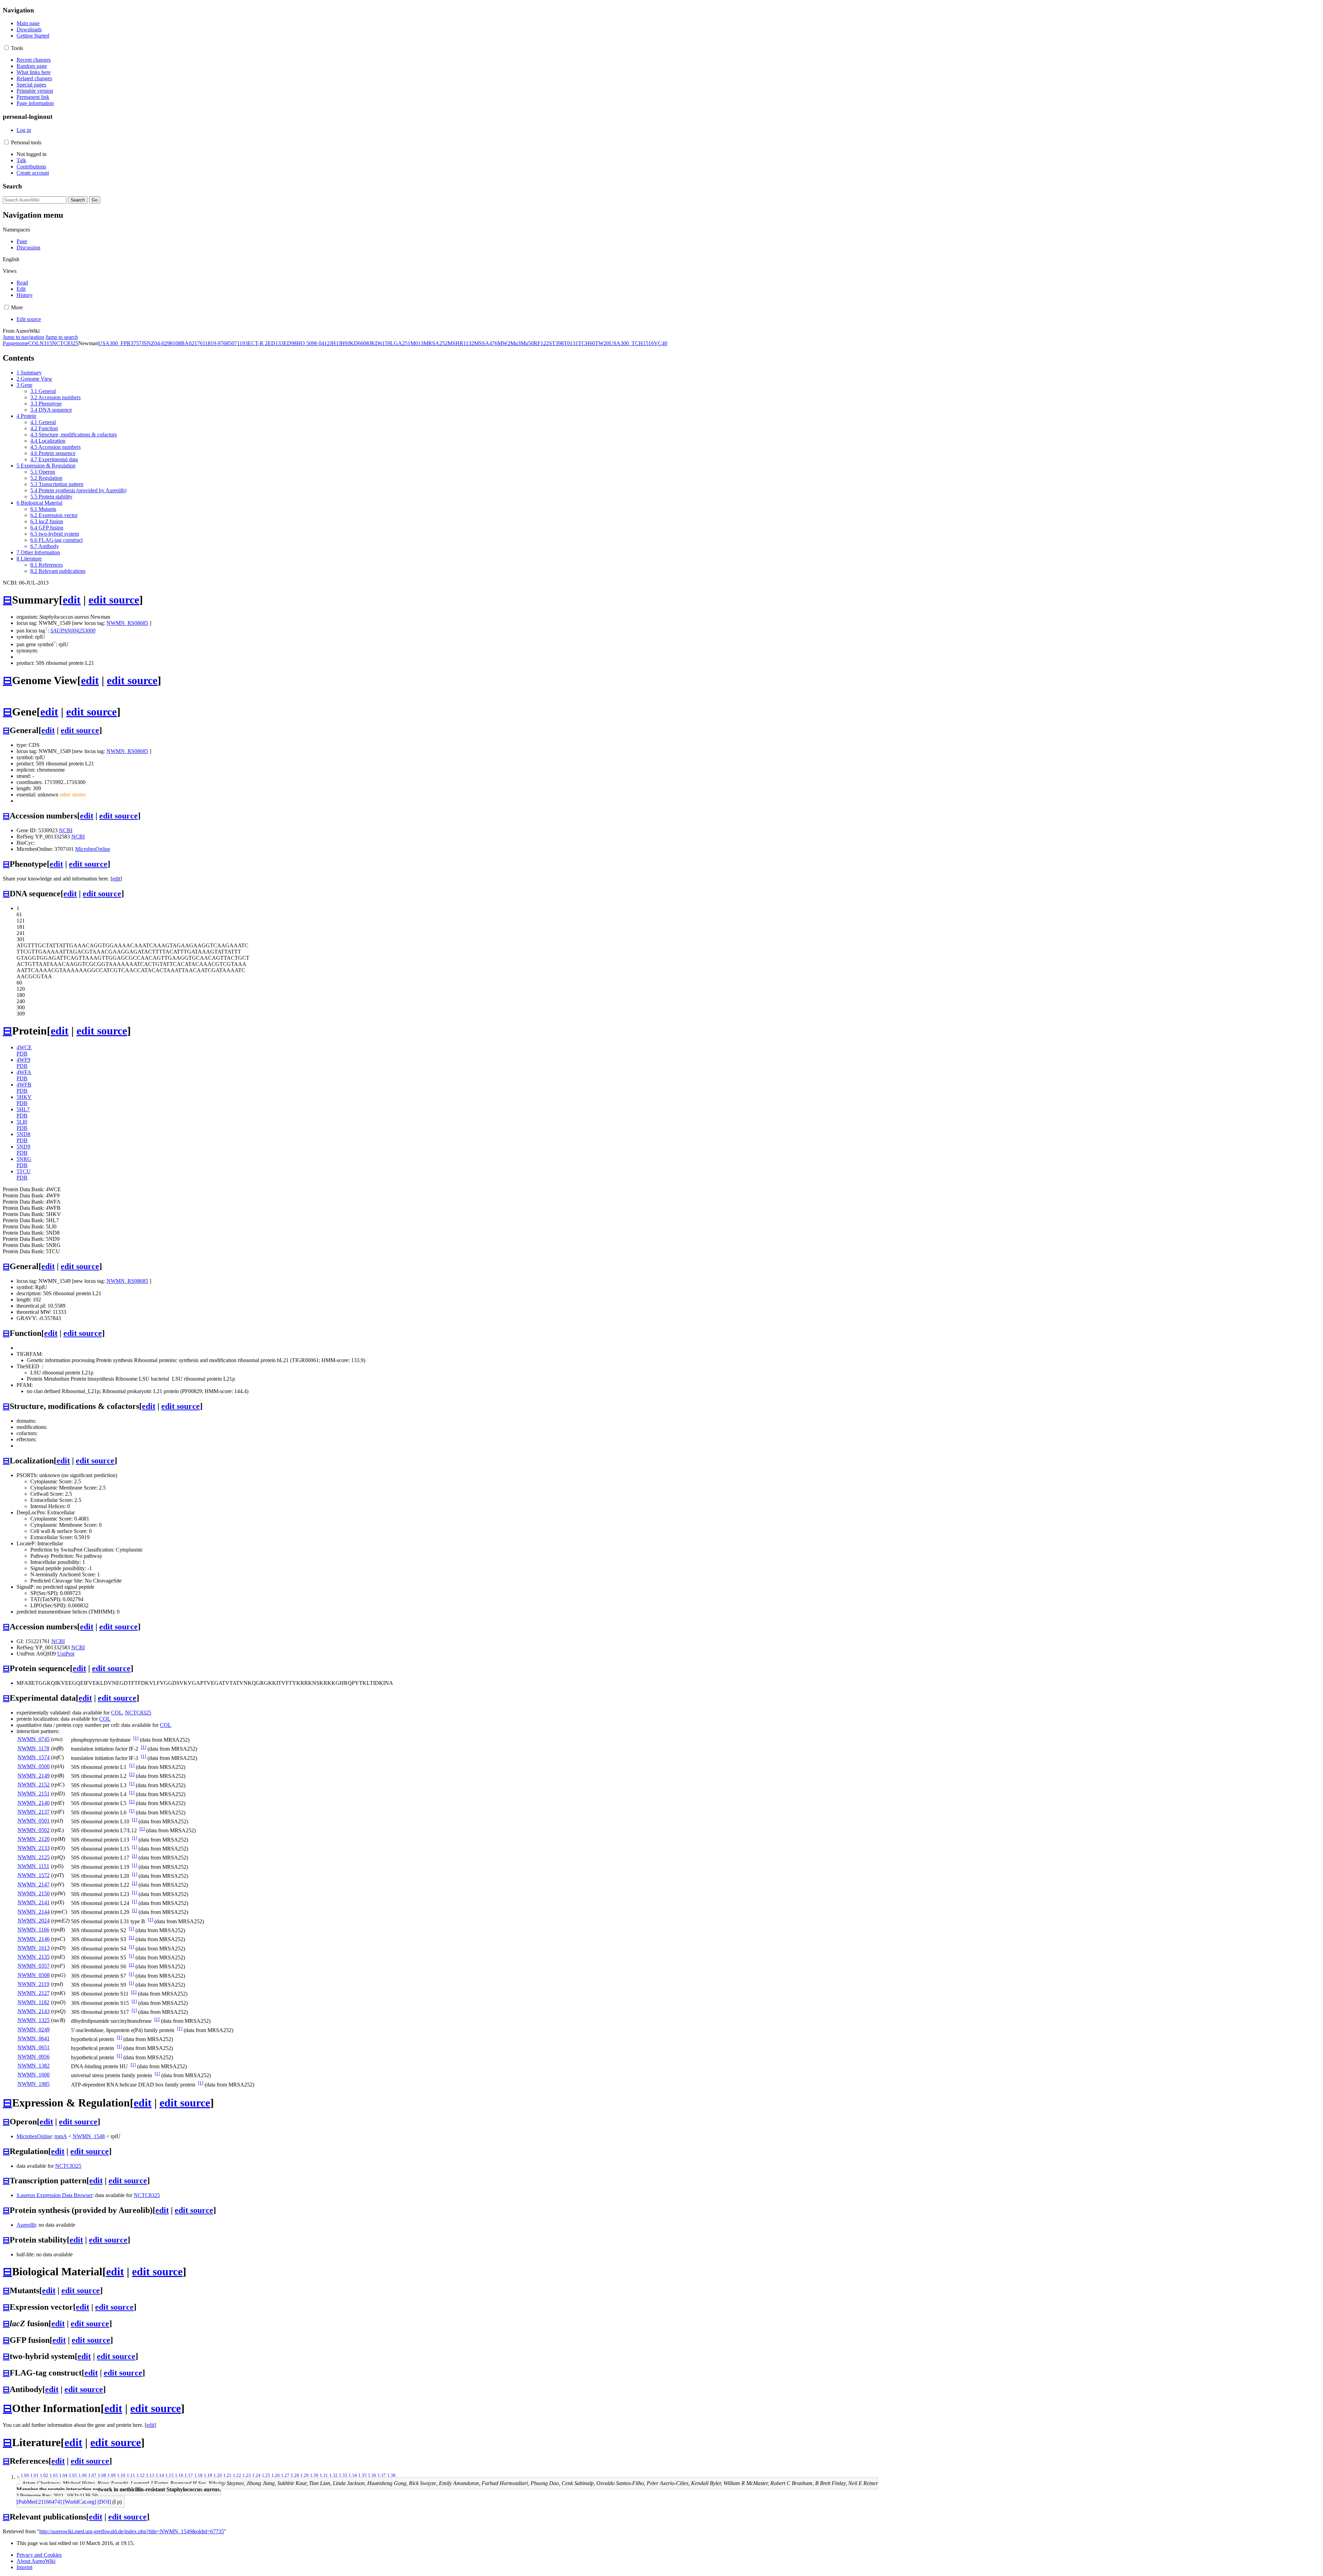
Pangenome (16, 343)
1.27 (285, 2475)
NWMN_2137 (34, 1812)
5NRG (24, 1159)
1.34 (353, 2475)
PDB (22, 1054)
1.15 (170, 2475)
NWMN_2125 (34, 1857)
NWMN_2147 (34, 1884)
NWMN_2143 (34, 2011)
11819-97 (213, 343)
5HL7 (23, 1109)
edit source (114, 600)
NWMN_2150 (34, 1893)
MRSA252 (435, 343)
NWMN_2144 (34, 1912)
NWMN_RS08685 (127, 623)
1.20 (218, 2475)
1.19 (208, 2475)
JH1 (334, 343)
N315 (46, 343)
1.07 (92, 2475)
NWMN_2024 (34, 1921)
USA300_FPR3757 (120, 343)
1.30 (314, 2475)
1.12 (141, 2475)
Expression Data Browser (54, 2195)
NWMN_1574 (34, 1757)
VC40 (661, 343)
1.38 (391, 2475)
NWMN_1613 (34, 1948)
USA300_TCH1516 (632, 343)
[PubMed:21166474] (39, 2502)
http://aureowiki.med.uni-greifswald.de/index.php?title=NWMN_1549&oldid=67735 (132, 2531)
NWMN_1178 (33, 1748)
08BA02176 (189, 343)
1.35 (362, 2475)
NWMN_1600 (34, 2075)
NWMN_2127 (34, 1993)
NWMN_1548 (89, 2136)
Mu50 (527, 343)
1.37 (382, 2475)
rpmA (61, 2136)
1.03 (54, 2475)
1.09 (112, 2475)
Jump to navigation (23, 337)
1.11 (131, 2475)
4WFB (24, 1085)
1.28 (295, 2475)
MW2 (504, 343)
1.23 (247, 2475)
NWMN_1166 (33, 1930)
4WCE (24, 1047)
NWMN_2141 (34, 1902)
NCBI (66, 830)
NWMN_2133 (34, 1848)
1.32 (334, 2475)
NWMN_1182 (33, 2002)
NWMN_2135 (34, 1957)
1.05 (73, 2475)
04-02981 (165, 343)
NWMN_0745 (34, 1739)
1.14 (160, 2475)
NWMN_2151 (34, 1794)
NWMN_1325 (34, 2020)
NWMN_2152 (34, 1785)
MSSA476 (486, 343)
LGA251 (400, 343)
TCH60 (587, 343)
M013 (417, 343)
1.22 (237, 2475)
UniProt (66, 1654)
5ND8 (23, 1134)
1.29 (305, 2475)
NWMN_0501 (34, 1821)
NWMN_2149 (34, 1776)
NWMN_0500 (34, 1766)
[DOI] (104, 2502)
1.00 (25, 2475)
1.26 (276, 2475)
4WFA (24, 1072)
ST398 (556, 343)
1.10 (121, 2475)
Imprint (24, 2567)
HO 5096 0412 (313, 343)
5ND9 (23, 1147)
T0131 (571, 343)
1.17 (189, 2475)
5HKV (24, 1097)
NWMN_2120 (34, 1839)
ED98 (290, 343)
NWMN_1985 (34, 2084)
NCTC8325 (65, 343)
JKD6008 (358, 343)
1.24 (256, 2475)
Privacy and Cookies (39, 2555)
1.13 (150, 2475)
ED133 (276, 343)
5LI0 (22, 1122)
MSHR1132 (461, 343)
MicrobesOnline (93, 849)
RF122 (541, 343)
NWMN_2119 (33, 1984)
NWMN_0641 (34, 2038)
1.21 (227, 2475)
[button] (6, 48)
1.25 (266, 2475)
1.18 (198, 2475)
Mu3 (515, 343)
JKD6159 (380, 343)
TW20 (602, 343)
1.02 (44, 2475)
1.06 (83, 2475)
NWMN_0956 (34, 2057)
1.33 (343, 2475)
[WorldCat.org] (80, 2502)
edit (72, 600)
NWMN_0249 (34, 2029)
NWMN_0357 (34, 1966)
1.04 (63, 2475)
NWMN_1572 (34, 1875)
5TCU (24, 1171)
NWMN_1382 (34, 2066)
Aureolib (26, 2225)
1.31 (324, 2475)
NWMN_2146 (34, 1939)
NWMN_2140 (34, 1803)
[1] (136, 1738)
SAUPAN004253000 (73, 631)
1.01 (34, 2475)
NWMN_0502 (34, 1830)
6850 (229, 343)
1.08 (102, 2475)
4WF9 (23, 1060)
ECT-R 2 (258, 343)
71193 (241, 343)
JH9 (343, 343)
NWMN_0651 (34, 2047)
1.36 (372, 2475)
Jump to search (62, 337)
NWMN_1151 (33, 1866)
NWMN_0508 (34, 1975)
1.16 (179, 2475)
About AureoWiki (36, 2561)
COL (34, 343)
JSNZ (148, 343)
